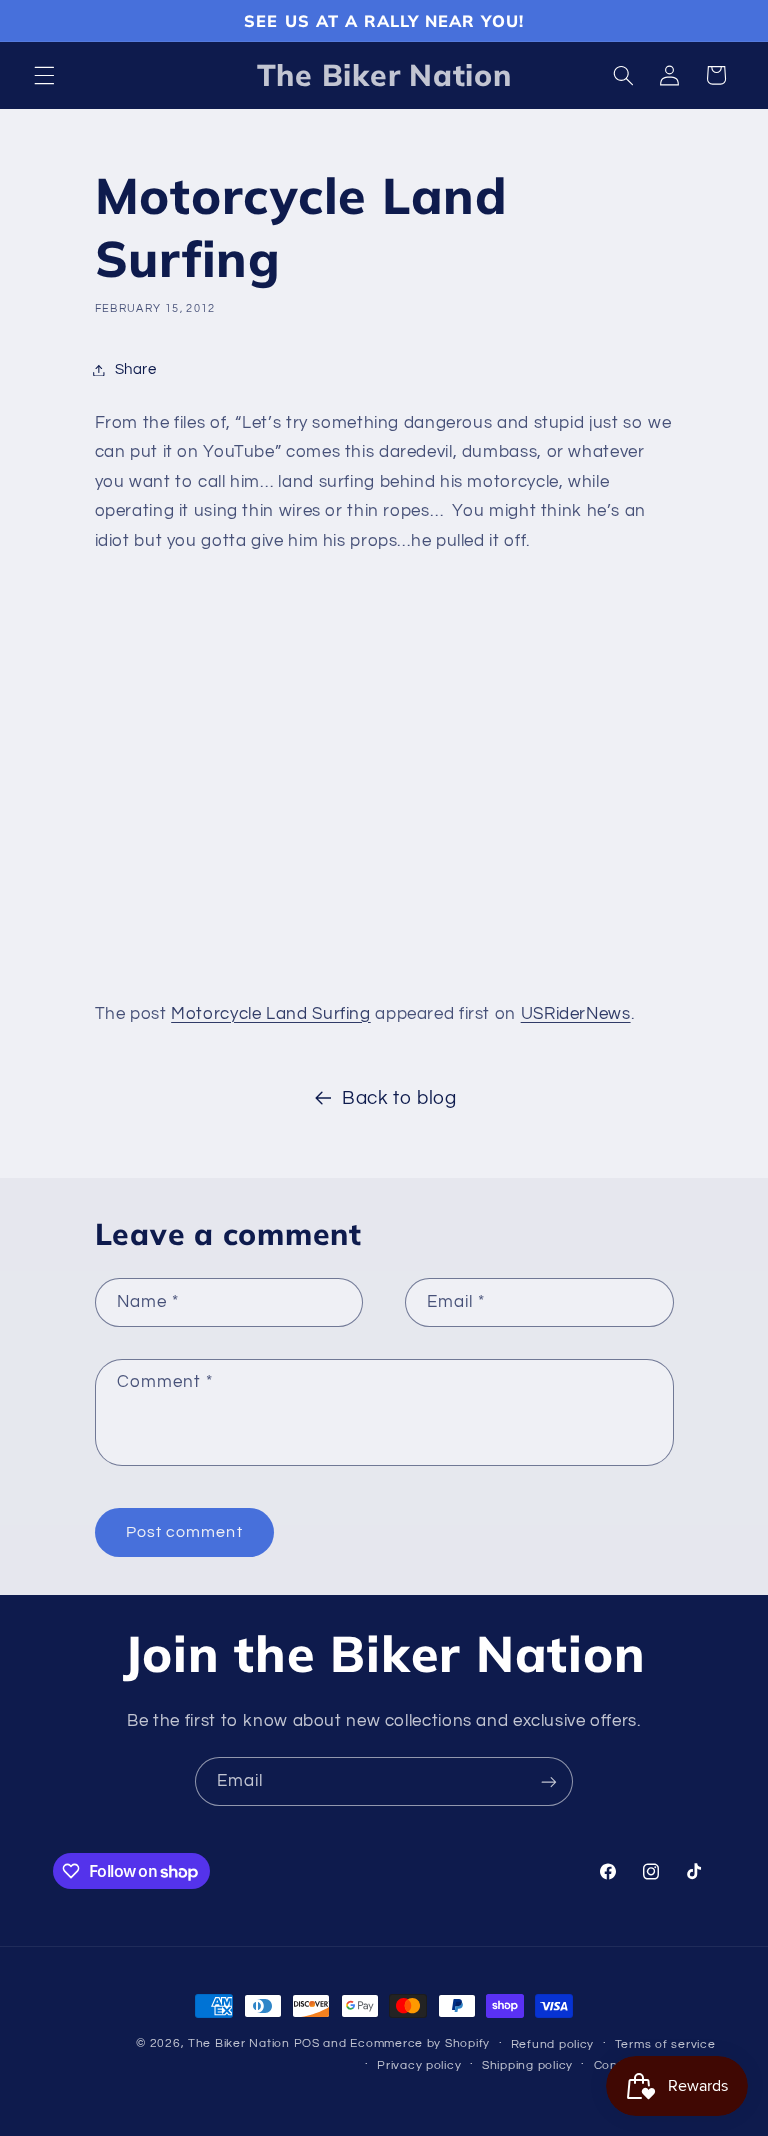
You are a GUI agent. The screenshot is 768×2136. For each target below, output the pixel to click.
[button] (44, 75)
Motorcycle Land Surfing (271, 1014)
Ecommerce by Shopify (420, 2043)
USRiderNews (576, 1014)
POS (307, 2043)
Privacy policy (419, 2065)
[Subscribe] (549, 1781)
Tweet (122, 972)
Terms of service (665, 2044)
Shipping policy (527, 2065)
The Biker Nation (239, 2043)
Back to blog (399, 1098)
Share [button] (136, 369)
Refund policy (553, 2044)
